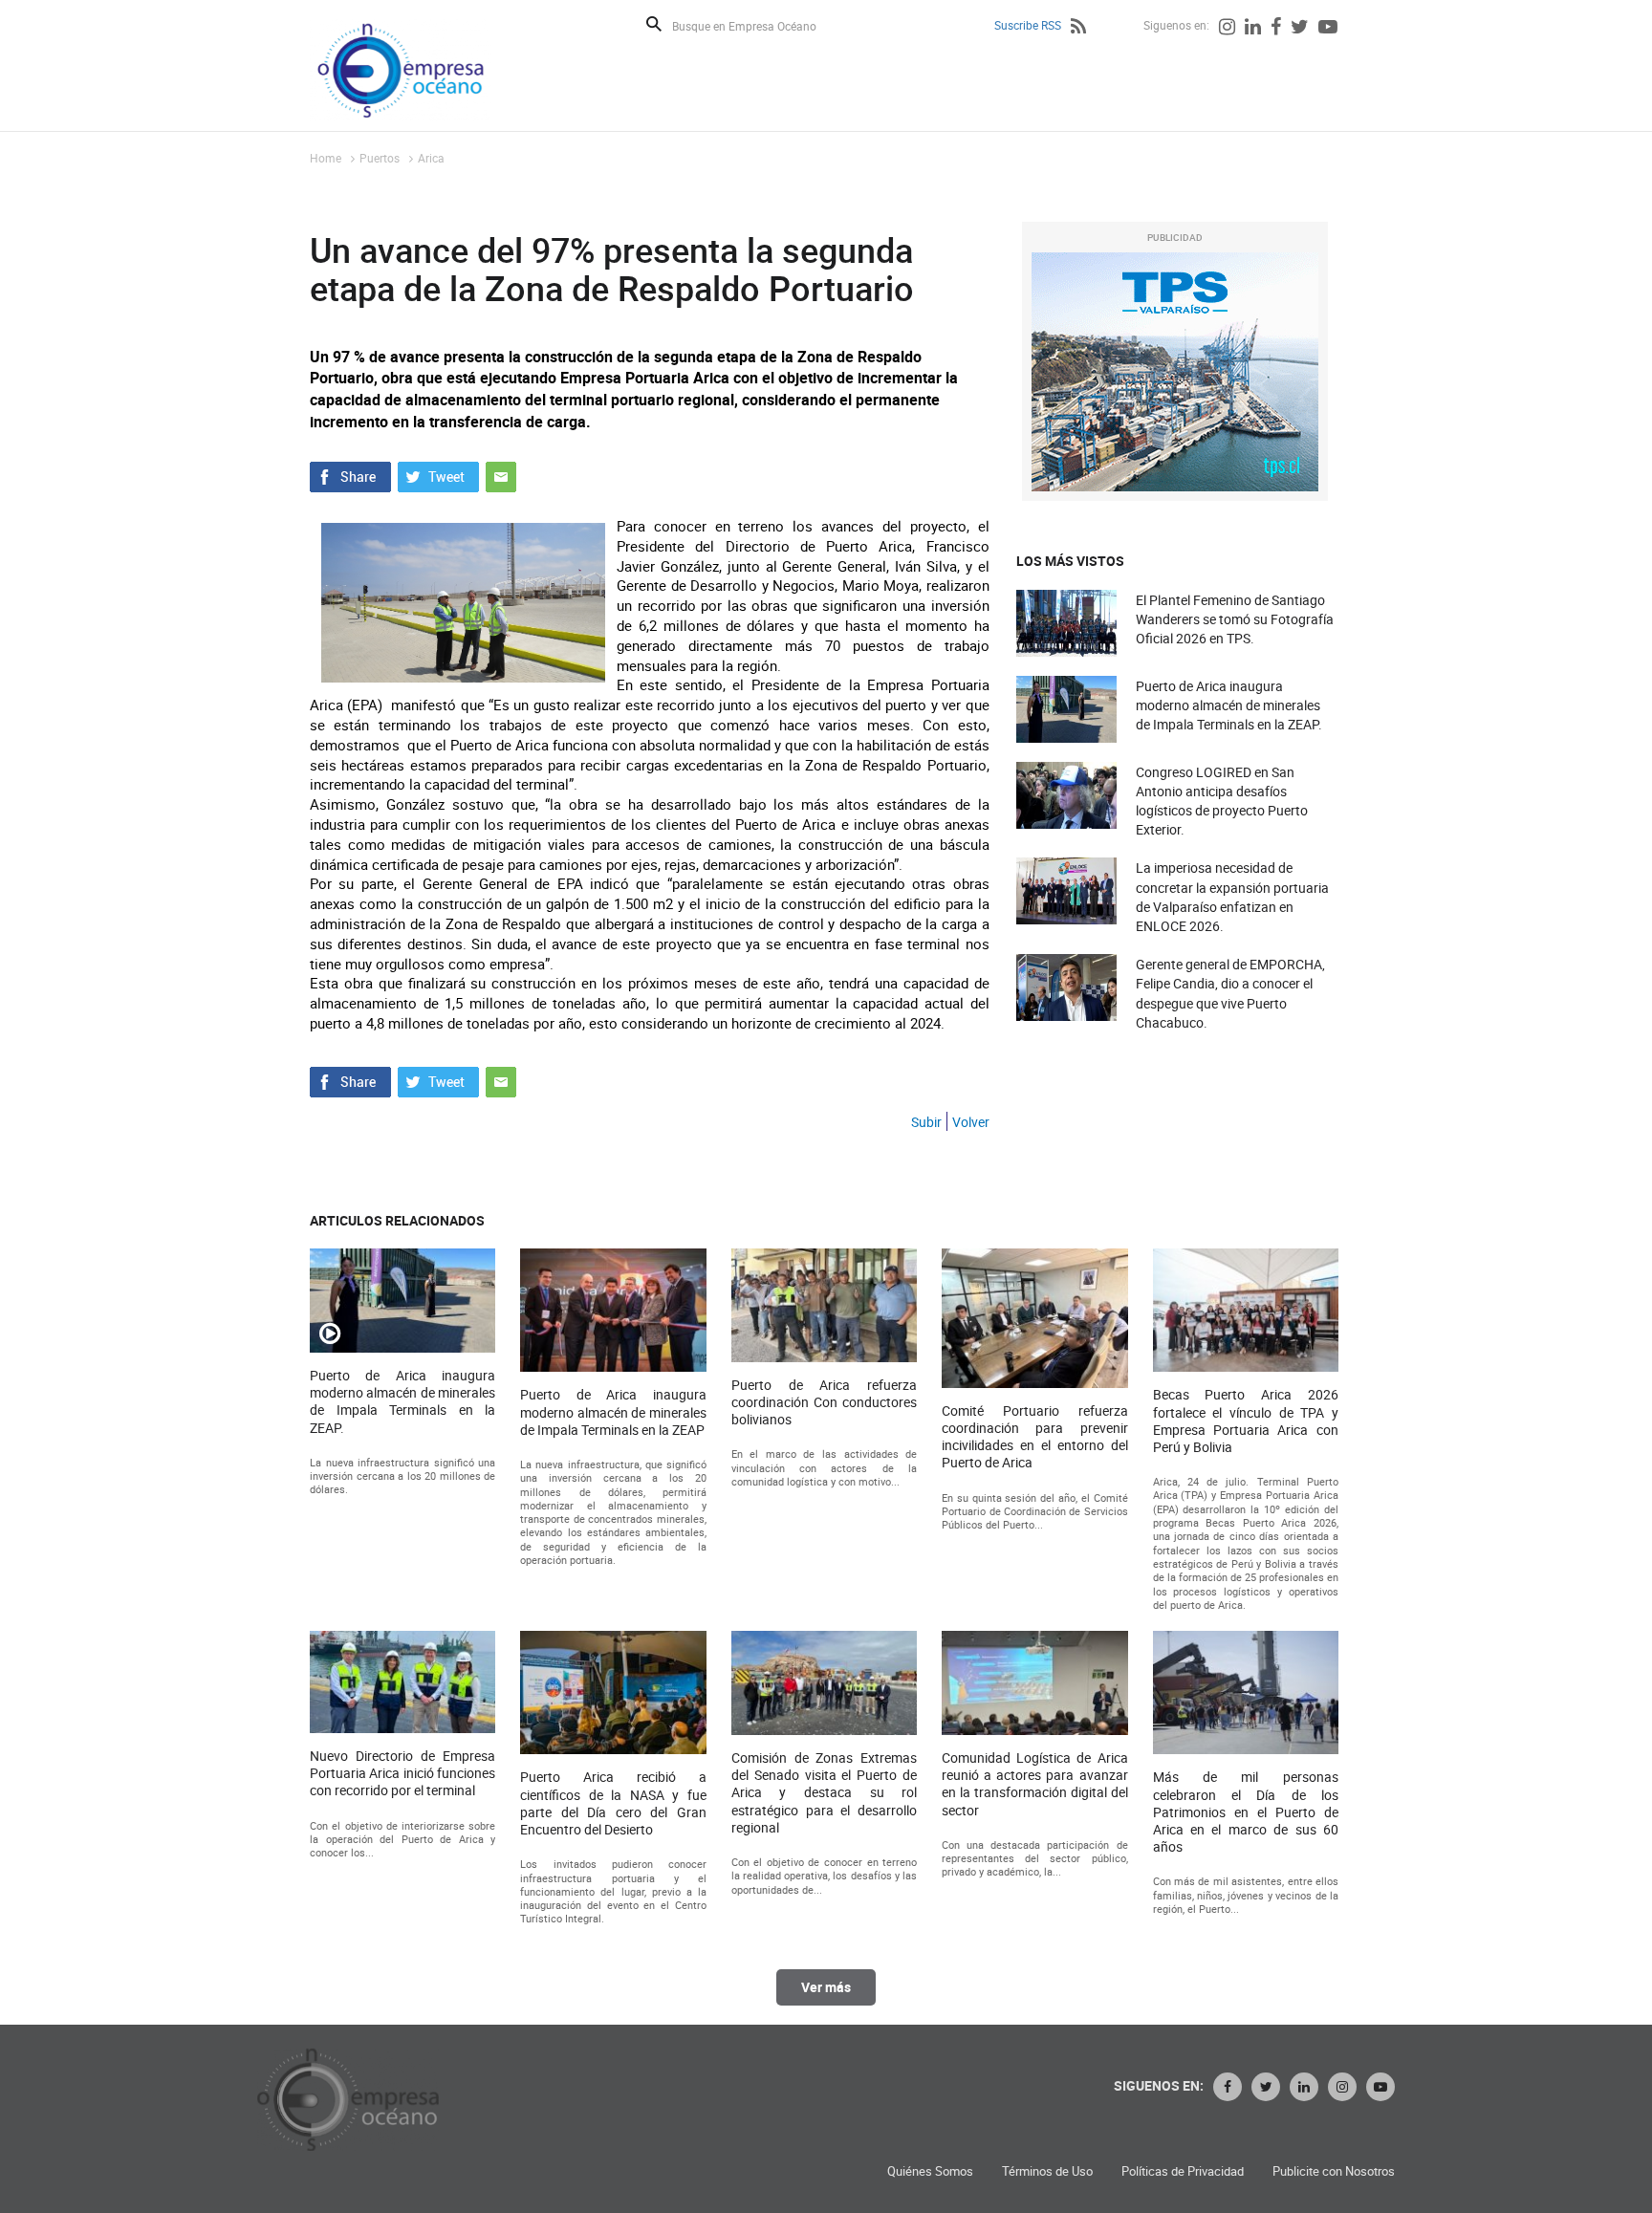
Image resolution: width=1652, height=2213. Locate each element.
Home (326, 158)
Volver (971, 1122)
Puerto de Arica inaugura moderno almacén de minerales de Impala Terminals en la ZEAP (613, 1412)
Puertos (380, 158)
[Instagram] (1227, 29)
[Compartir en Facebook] (350, 475)
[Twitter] (1300, 29)
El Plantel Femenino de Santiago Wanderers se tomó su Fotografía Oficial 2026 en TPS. (1235, 619)
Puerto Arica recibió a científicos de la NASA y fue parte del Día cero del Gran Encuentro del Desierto (613, 1803)
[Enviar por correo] (501, 475)
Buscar (654, 24)
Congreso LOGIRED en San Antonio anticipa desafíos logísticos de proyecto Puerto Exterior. (1222, 801)
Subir (926, 1122)
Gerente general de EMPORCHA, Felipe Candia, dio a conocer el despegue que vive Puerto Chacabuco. (1230, 993)
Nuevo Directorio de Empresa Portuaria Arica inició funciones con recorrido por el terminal (402, 1773)
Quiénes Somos (930, 2171)
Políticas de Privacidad (1183, 2171)
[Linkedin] (1253, 29)
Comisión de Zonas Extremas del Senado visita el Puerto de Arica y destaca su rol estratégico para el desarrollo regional (824, 1793)
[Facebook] (1276, 29)
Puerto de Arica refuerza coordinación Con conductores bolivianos (824, 1402)
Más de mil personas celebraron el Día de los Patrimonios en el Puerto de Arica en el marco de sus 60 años (1246, 1812)
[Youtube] (1328, 29)
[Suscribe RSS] (1078, 29)
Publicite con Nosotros (1334, 2171)
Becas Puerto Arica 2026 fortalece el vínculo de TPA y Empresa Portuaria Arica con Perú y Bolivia (1246, 1421)
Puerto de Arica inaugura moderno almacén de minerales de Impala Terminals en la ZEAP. (1229, 705)
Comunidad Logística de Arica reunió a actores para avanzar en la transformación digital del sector (1034, 1784)
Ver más (826, 1987)
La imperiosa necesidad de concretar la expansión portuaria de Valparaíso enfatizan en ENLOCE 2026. (1232, 897)
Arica (431, 158)
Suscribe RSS (1028, 25)
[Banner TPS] (1175, 372)
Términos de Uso (1047, 2171)
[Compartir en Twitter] (438, 475)
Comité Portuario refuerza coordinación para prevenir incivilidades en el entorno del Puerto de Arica (1034, 1437)
